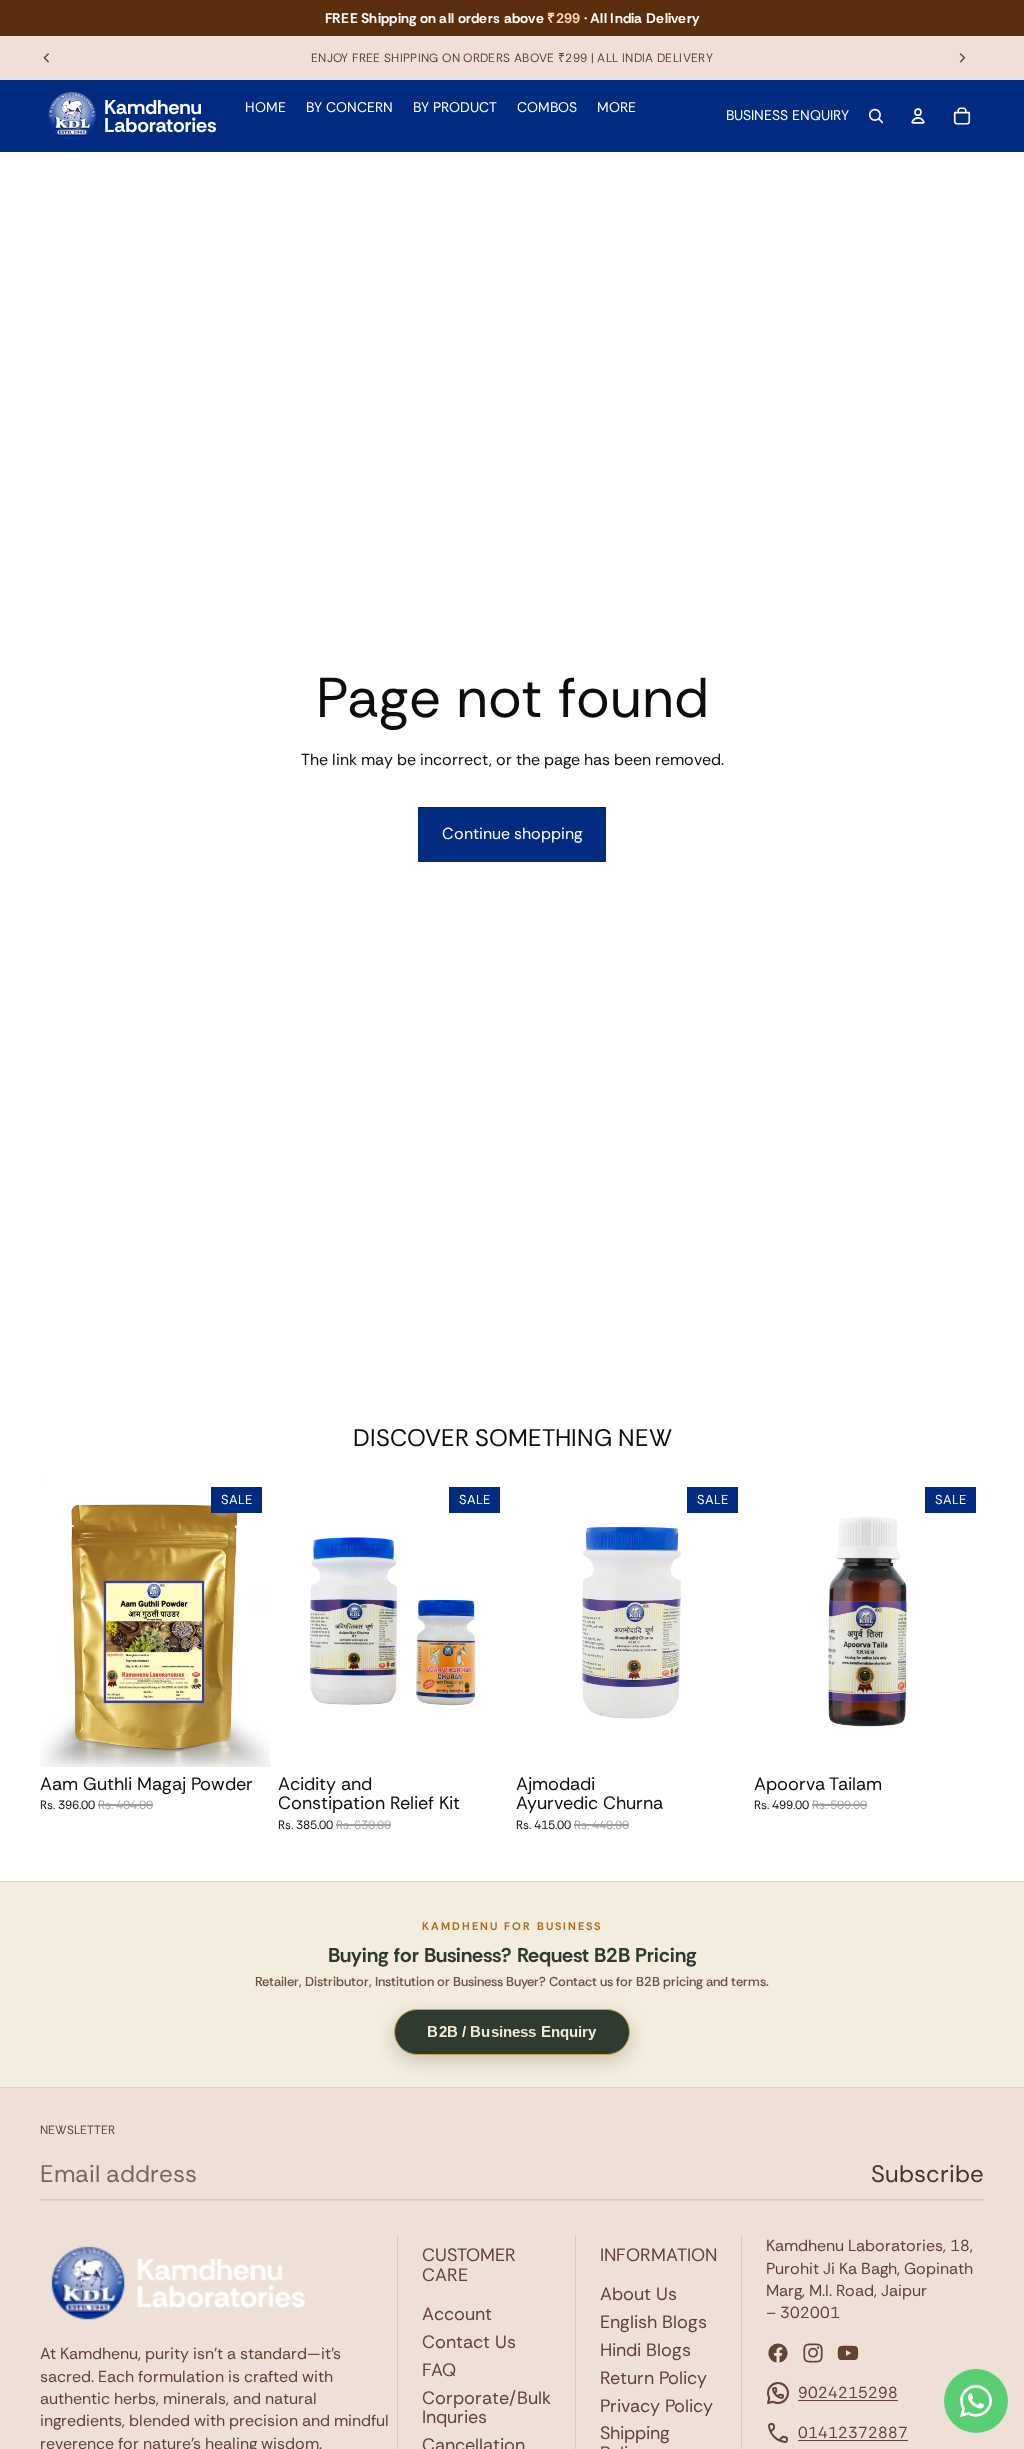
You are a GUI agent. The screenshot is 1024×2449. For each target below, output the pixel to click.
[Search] (876, 116)
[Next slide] (962, 58)
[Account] (918, 116)
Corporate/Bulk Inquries (486, 2408)
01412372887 (853, 2432)
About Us (638, 2294)
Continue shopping (512, 833)
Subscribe (927, 2173)
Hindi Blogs (645, 2350)
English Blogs (653, 2322)
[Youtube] (848, 2353)
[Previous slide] (47, 58)
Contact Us (469, 2342)
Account (457, 2314)
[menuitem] (616, 108)
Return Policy (653, 2378)
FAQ (439, 2370)
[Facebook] (778, 2353)
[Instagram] (813, 2353)
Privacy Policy (656, 2406)
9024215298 (848, 2392)
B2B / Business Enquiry (511, 2032)
